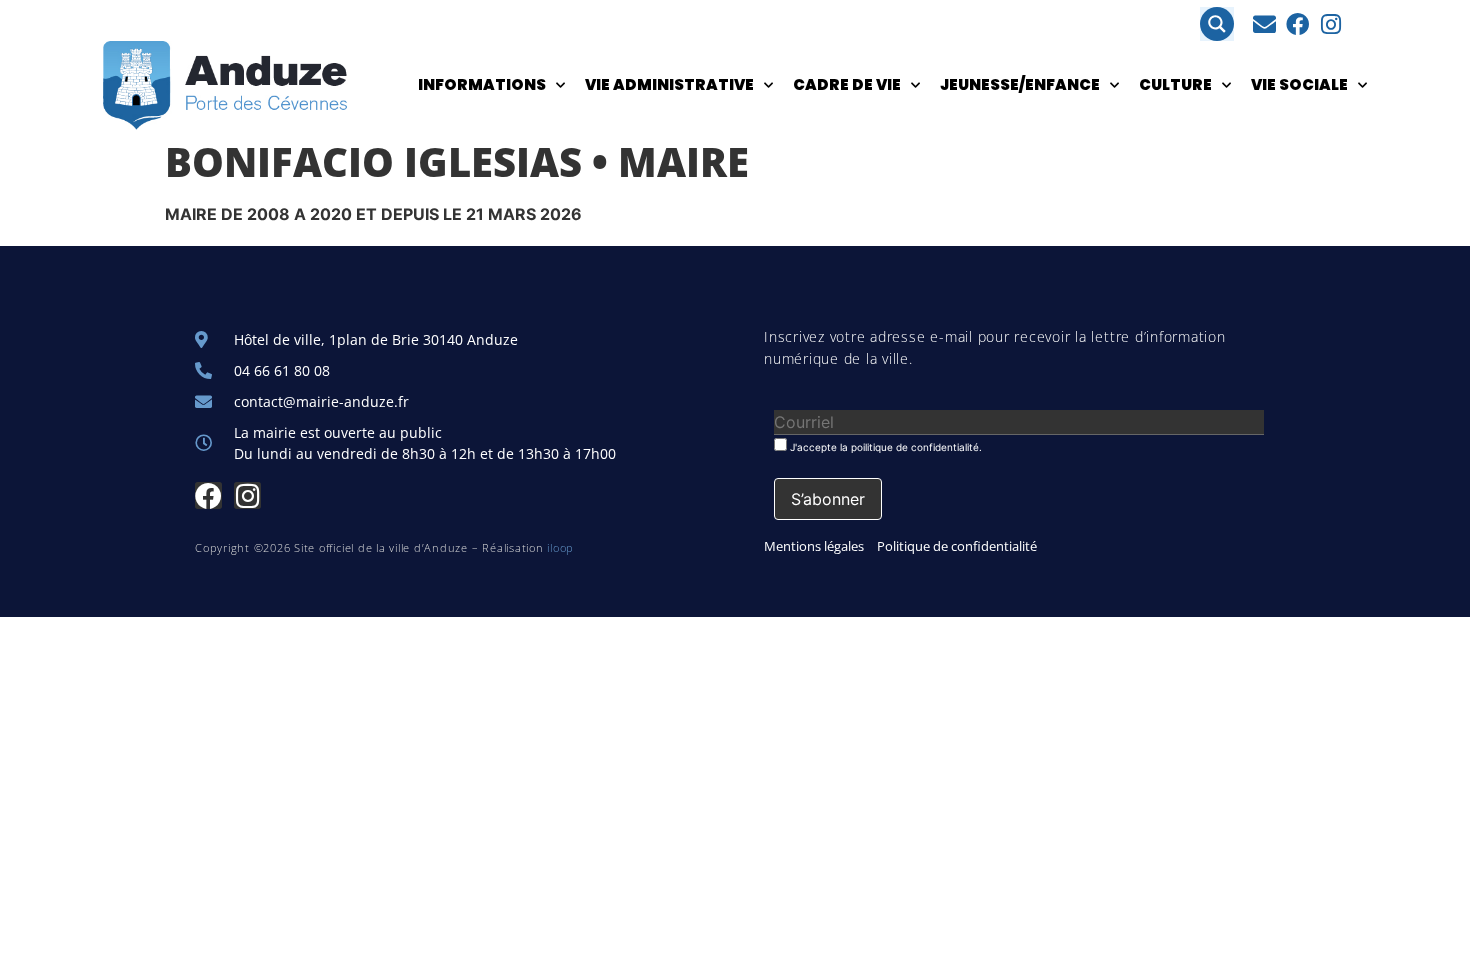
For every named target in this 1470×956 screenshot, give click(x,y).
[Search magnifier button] (1217, 24)
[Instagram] (1330, 24)
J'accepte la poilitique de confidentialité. (884, 446)
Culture (1175, 84)
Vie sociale (1299, 84)
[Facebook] (1297, 24)
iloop (560, 547)
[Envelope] (1264, 24)
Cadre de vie (847, 84)
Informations (482, 84)
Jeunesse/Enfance (1020, 84)
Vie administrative (669, 84)
